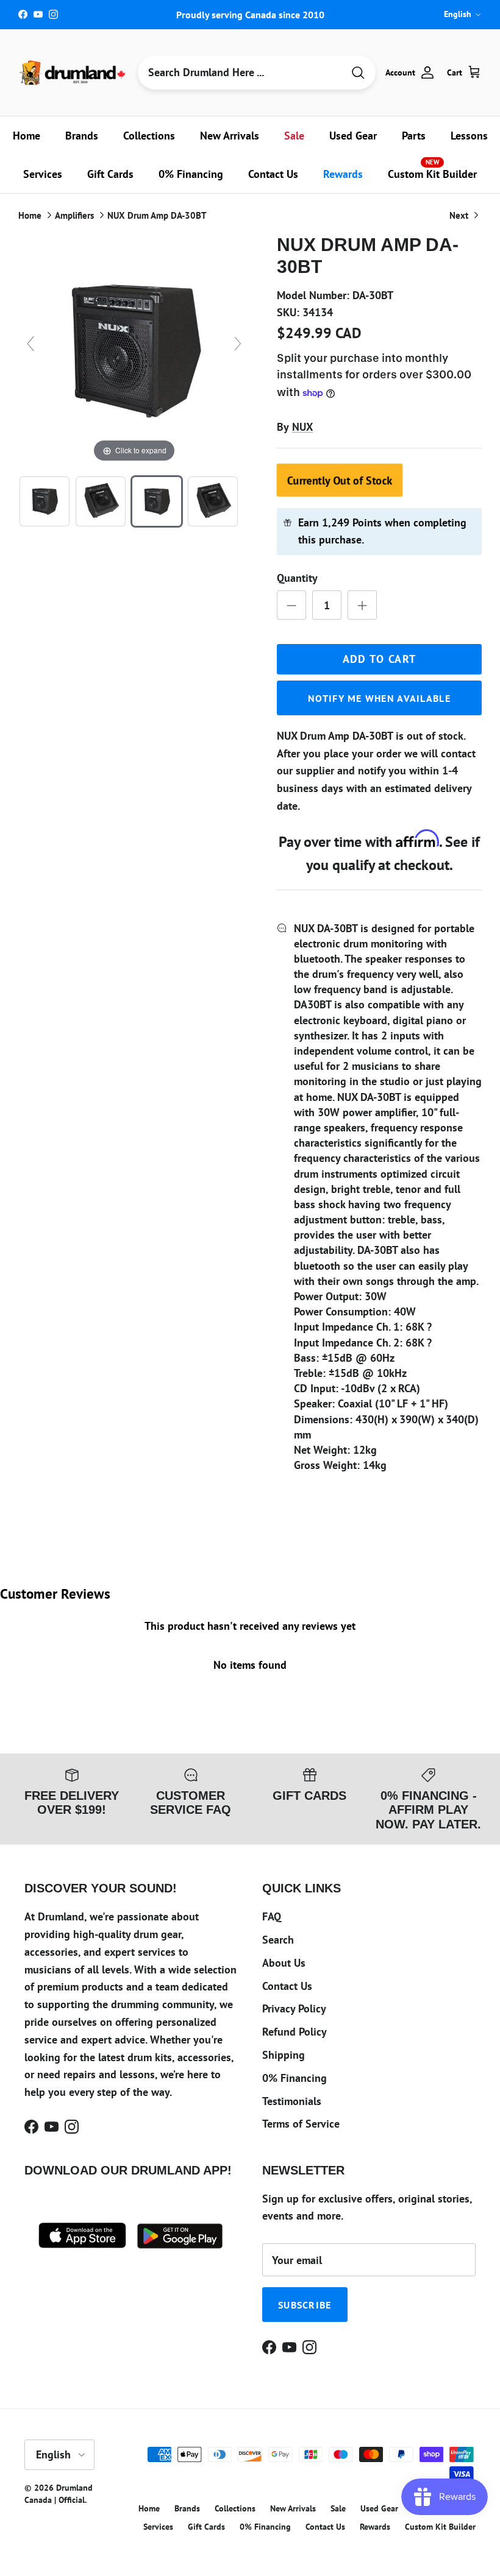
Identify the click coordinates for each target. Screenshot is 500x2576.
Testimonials (292, 2101)
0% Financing (191, 174)
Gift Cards (110, 174)
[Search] (358, 73)
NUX (302, 427)
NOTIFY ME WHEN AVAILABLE (379, 698)
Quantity (297, 578)
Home (27, 136)
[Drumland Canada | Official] (73, 73)
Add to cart (380, 659)
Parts (414, 136)
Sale (294, 136)
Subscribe (305, 2305)
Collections (149, 136)
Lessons (469, 136)
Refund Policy (295, 2032)
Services (43, 174)
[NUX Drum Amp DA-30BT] (45, 501)
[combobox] (240, 73)
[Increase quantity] (362, 605)
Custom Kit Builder (432, 169)
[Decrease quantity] (291, 605)
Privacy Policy (294, 2008)
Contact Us (273, 174)
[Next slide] (238, 344)
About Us (284, 1963)
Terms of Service (301, 2124)
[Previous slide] (30, 344)
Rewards (343, 174)
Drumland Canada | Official (59, 2494)
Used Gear (353, 136)
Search (278, 1940)
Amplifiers (74, 215)
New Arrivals (230, 136)
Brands (82, 136)
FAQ (272, 1916)
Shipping (284, 2055)
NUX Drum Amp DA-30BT (157, 215)
